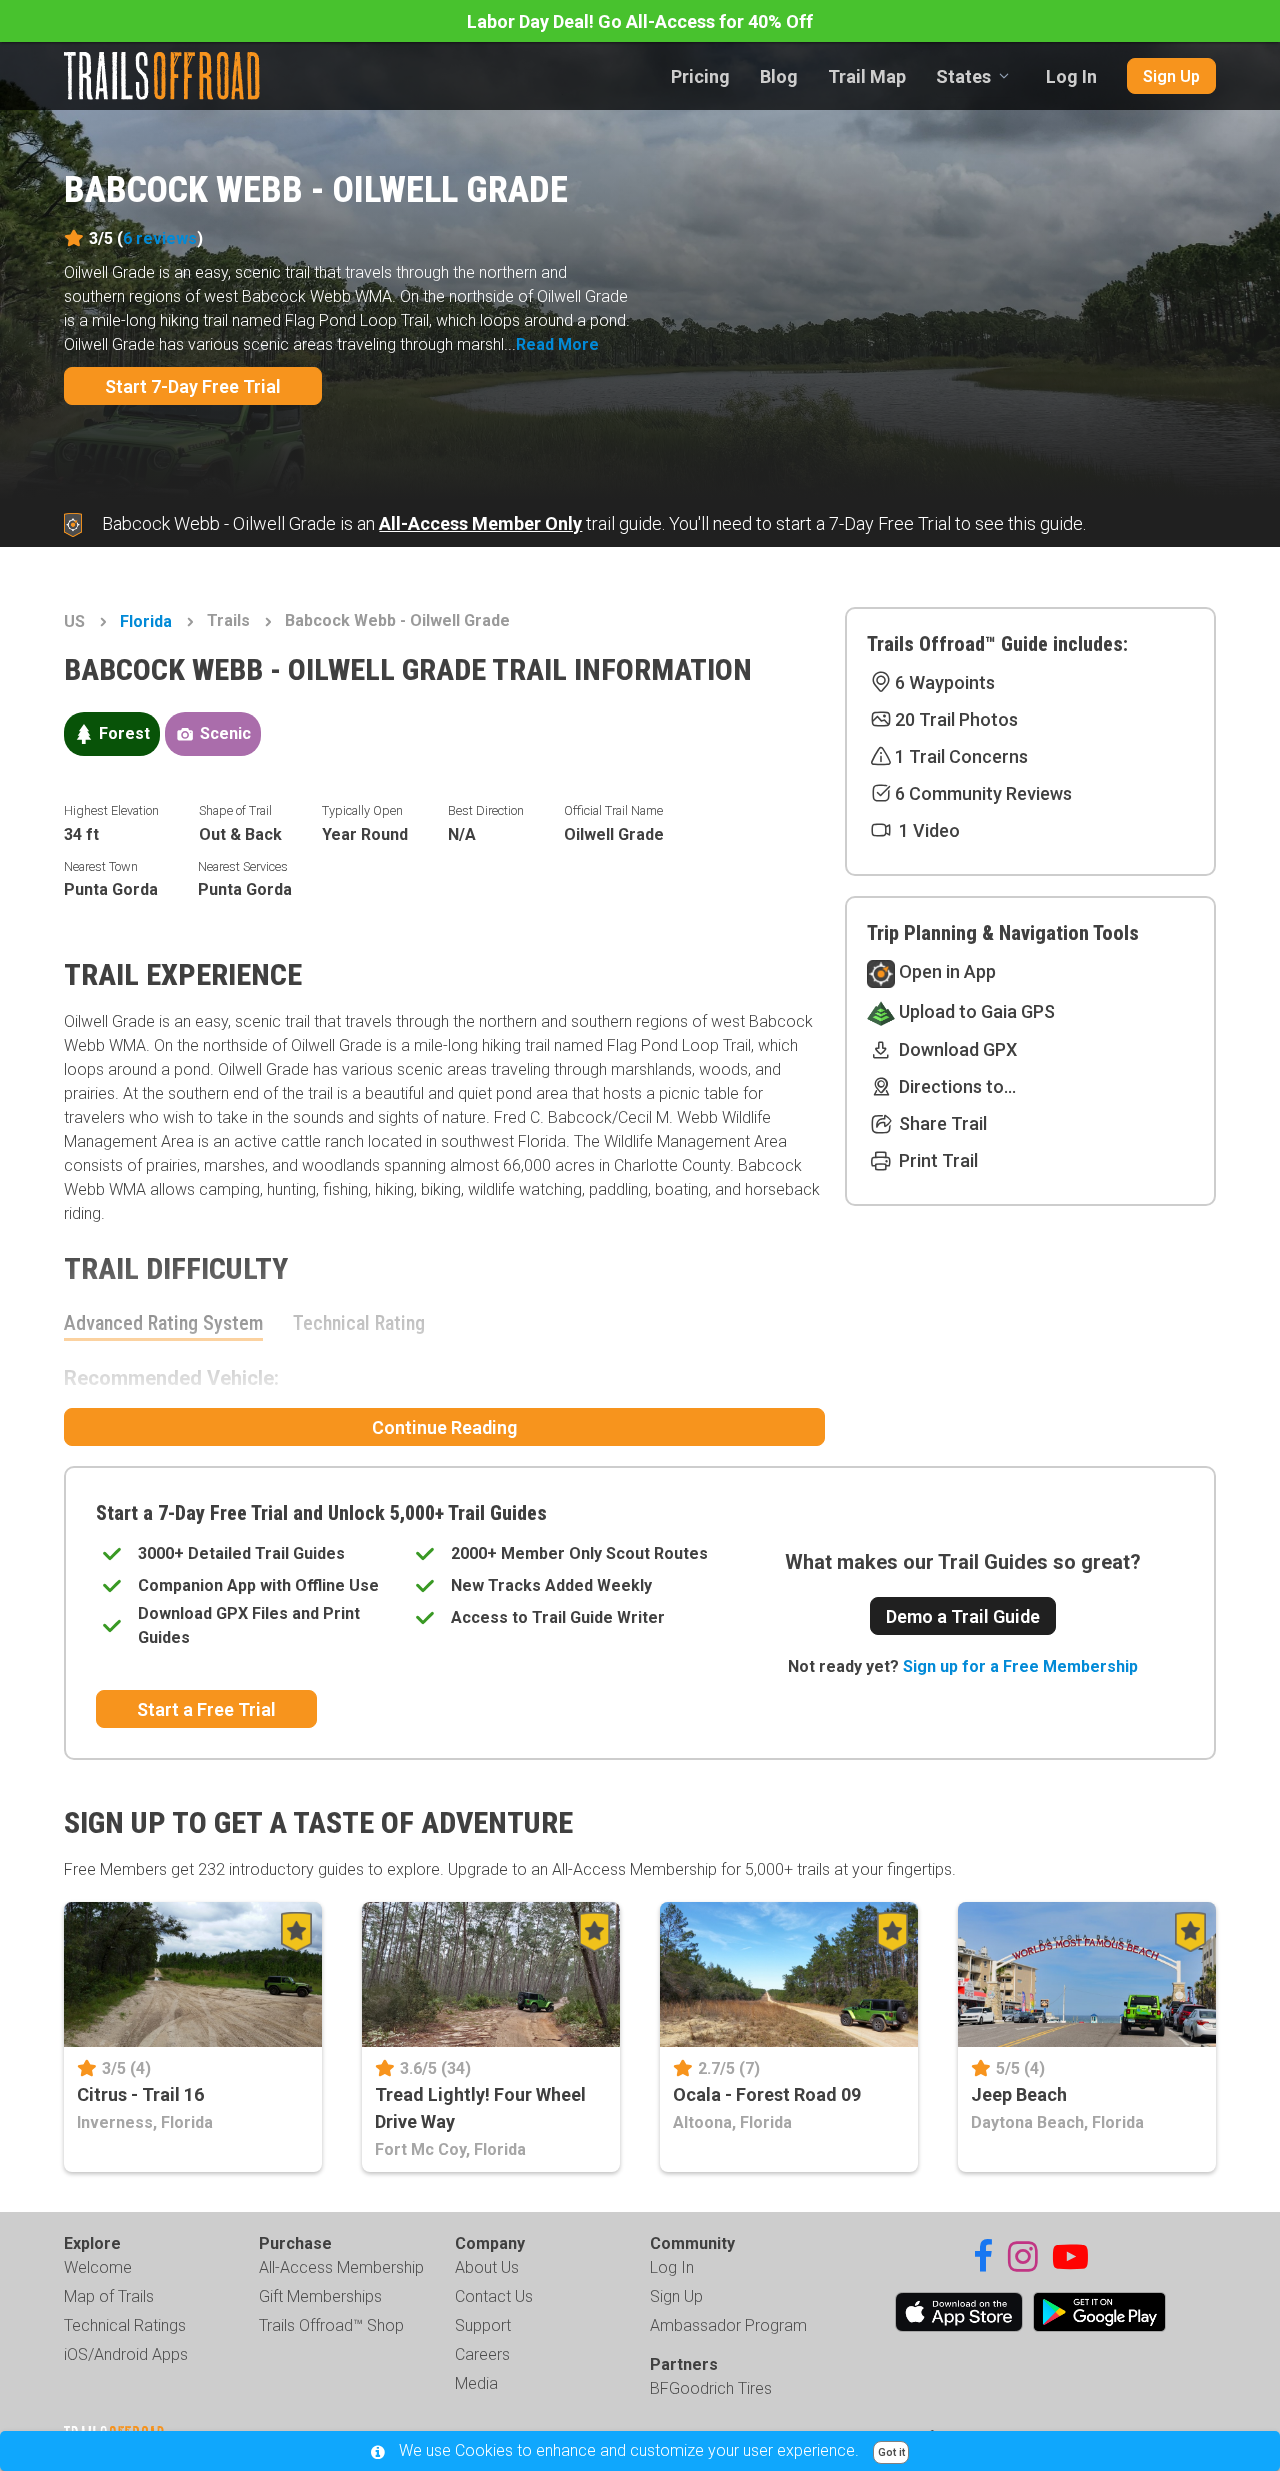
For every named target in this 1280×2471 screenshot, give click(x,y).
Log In (1071, 76)
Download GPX (956, 1049)
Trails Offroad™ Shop (331, 2325)
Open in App (945, 971)
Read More (557, 344)
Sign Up (1171, 76)
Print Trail (936, 1160)
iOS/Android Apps (126, 2354)
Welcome (98, 2267)
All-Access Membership (341, 2267)
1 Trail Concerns (961, 756)
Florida (146, 621)
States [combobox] (963, 76)
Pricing (700, 76)
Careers (482, 2354)
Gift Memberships (320, 2296)
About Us (487, 2267)
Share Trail (941, 1123)
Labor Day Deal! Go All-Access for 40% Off (640, 21)
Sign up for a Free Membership (1020, 1666)
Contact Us (494, 2296)
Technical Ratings (125, 2325)
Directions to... (955, 1086)
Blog (779, 76)
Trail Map (867, 76)
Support (483, 2325)
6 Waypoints (945, 682)
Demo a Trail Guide (963, 1616)
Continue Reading (444, 1427)
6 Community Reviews (983, 793)
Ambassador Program (728, 2325)
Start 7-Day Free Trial (193, 386)
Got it (891, 2452)
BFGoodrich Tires (711, 2388)
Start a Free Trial (206, 1709)
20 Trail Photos (956, 719)
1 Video (927, 830)
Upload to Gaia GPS (975, 1011)
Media (476, 2383)
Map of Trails (109, 2296)
